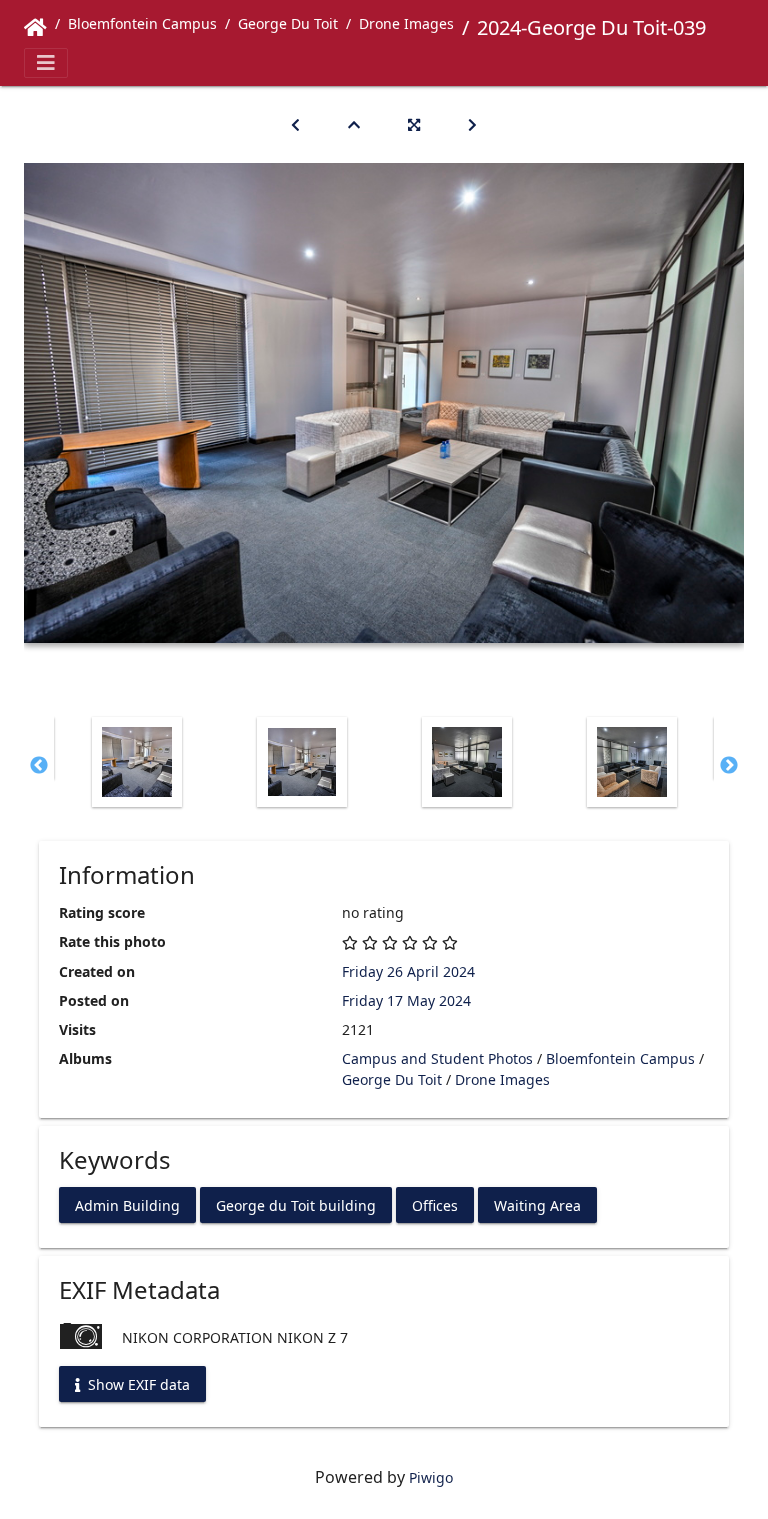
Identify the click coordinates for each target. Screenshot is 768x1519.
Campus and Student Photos (437, 1058)
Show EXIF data (137, 1383)
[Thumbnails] (354, 124)
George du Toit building (296, 1204)
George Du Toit (288, 23)
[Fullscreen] (414, 124)
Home (35, 28)
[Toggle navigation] (46, 63)
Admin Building (127, 1204)
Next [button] (729, 766)
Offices (435, 1204)
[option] (136, 762)
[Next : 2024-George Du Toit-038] (472, 124)
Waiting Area (537, 1204)
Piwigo (431, 1477)
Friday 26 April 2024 (408, 971)
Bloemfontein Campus (142, 23)
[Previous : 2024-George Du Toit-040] (295, 124)
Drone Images (406, 23)
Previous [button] (39, 766)
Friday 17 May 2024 (406, 1000)
